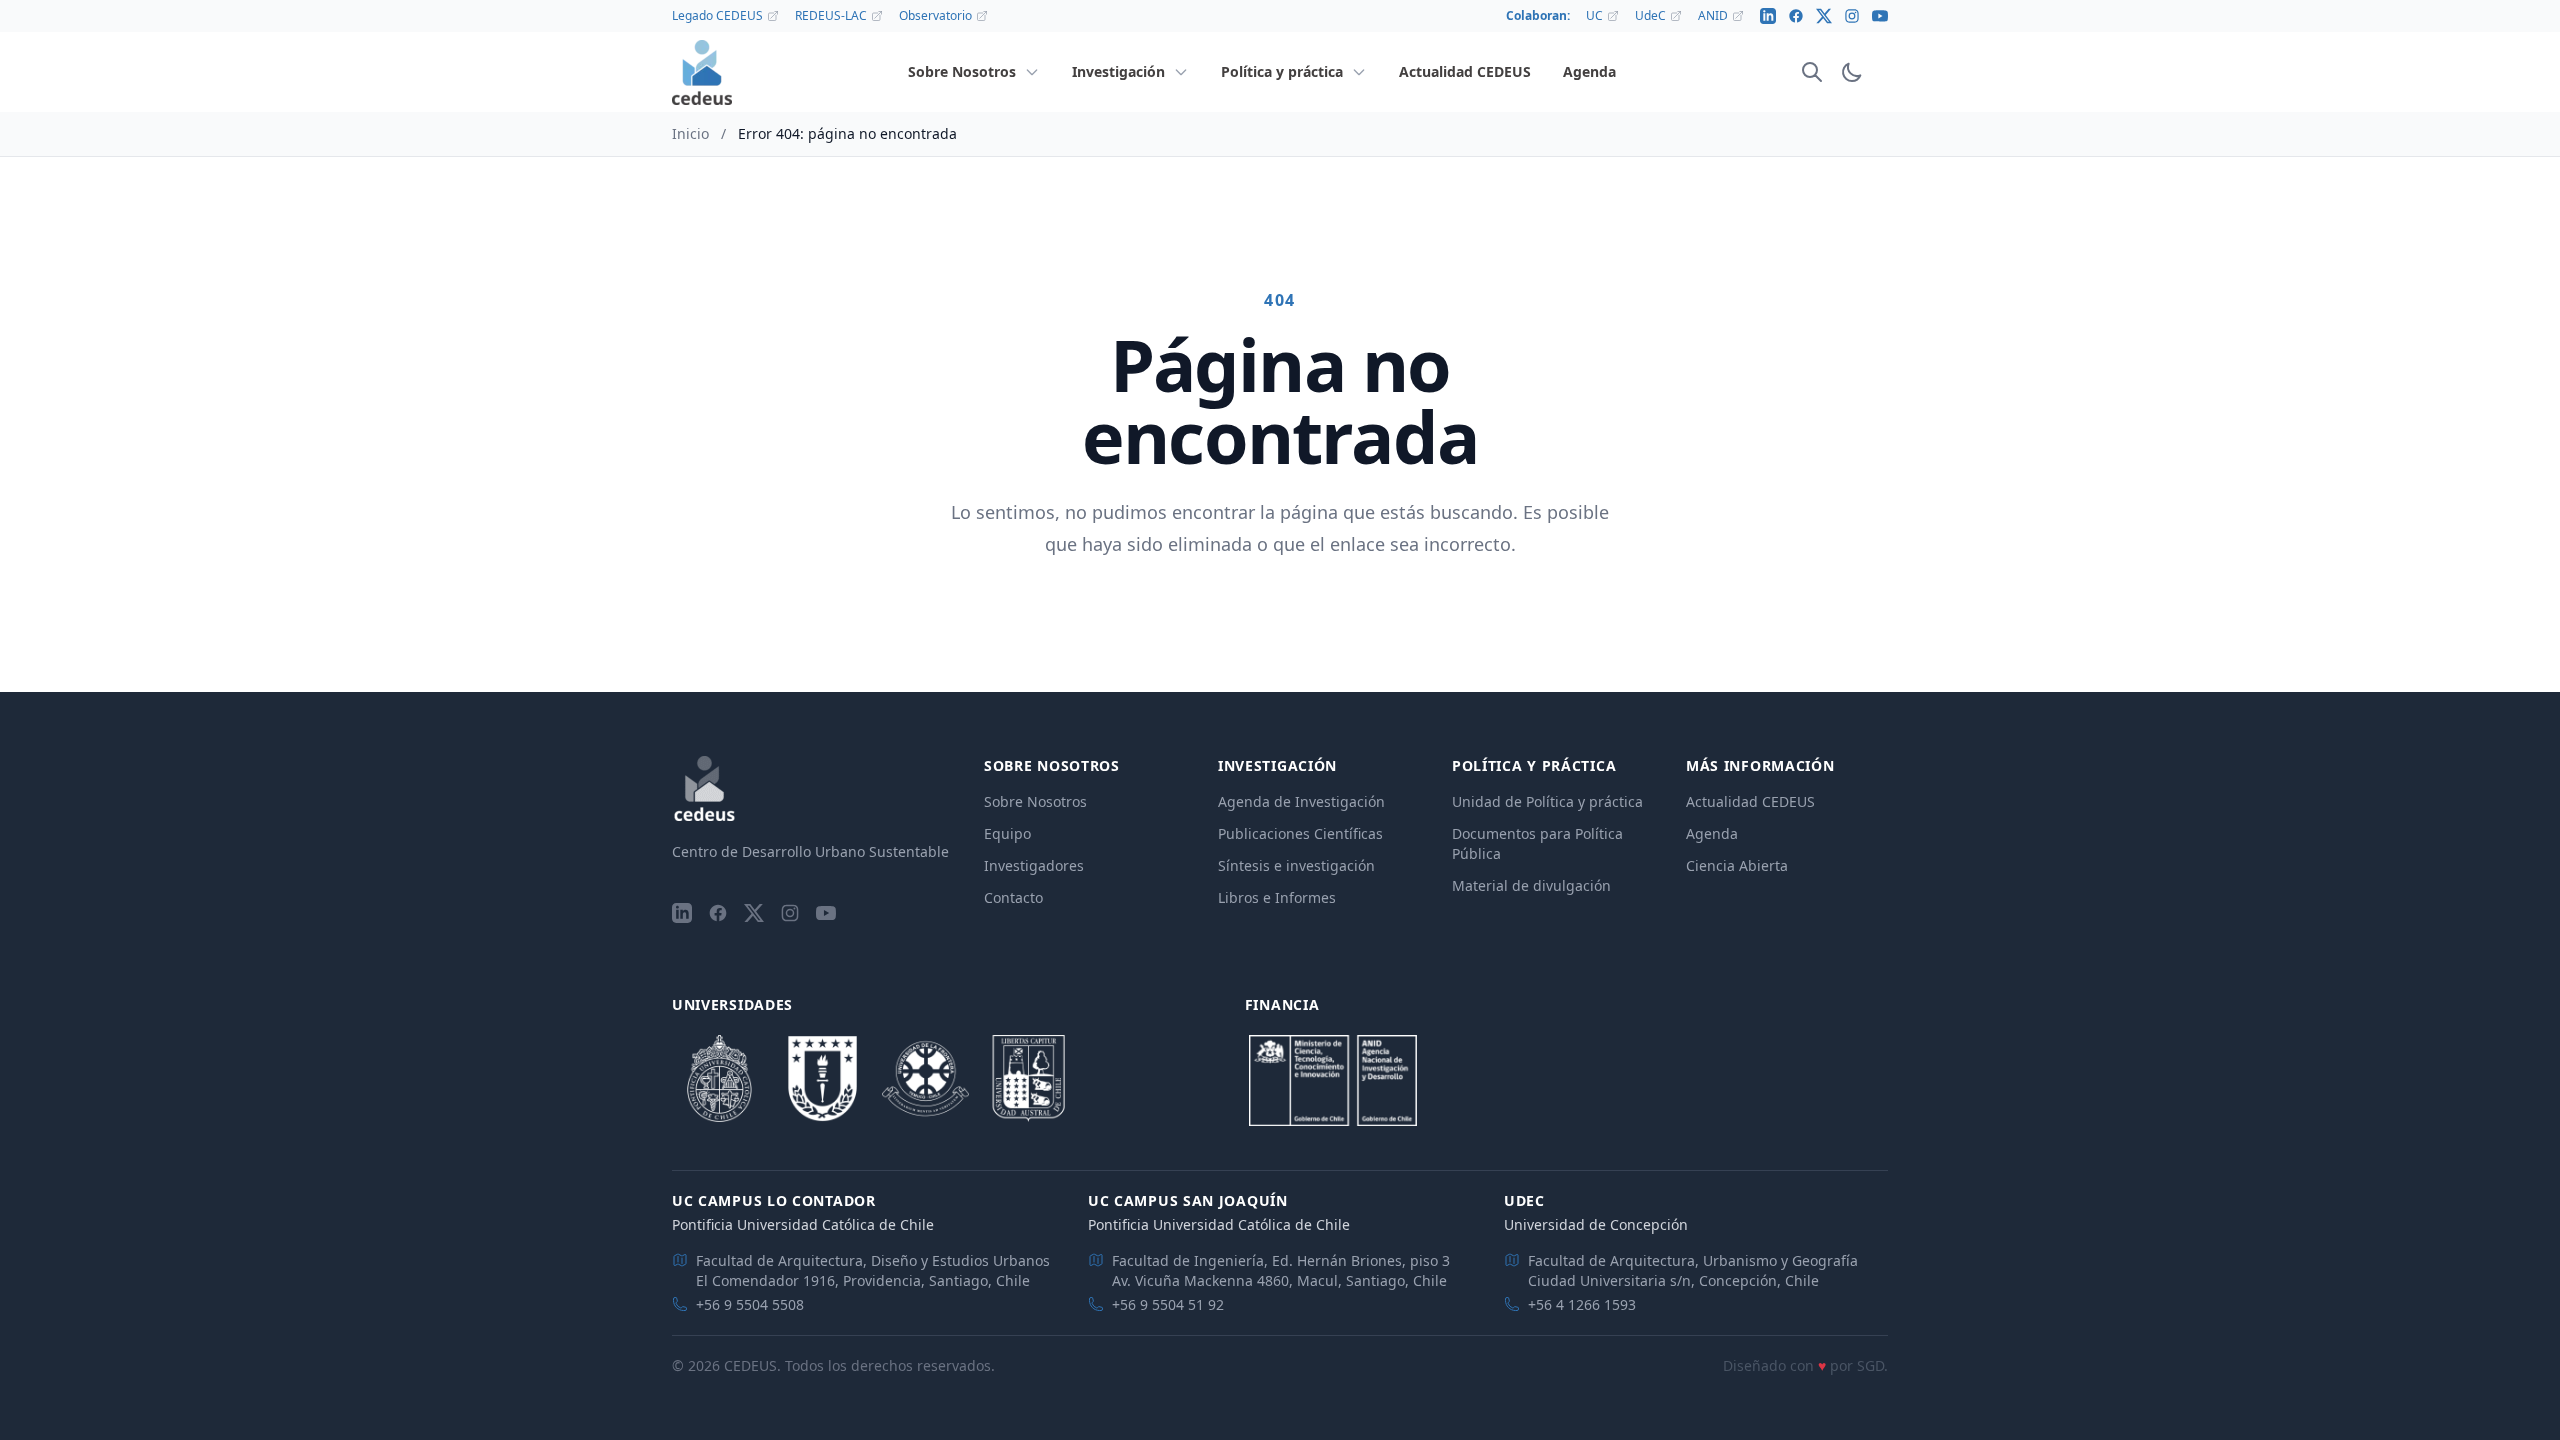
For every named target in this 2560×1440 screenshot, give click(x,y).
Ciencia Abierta (1737, 865)
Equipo (1007, 833)
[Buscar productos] (1812, 72)
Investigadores (1034, 865)
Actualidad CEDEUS (1750, 801)
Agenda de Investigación (1301, 801)
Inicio (690, 133)
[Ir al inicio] (702, 72)
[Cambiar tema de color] (1852, 72)
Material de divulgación (1531, 885)
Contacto (1013, 897)
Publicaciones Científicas (1300, 833)
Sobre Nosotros (1035, 801)
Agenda (1712, 833)
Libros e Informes (1277, 897)
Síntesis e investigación (1296, 865)
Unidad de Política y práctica (1547, 801)
